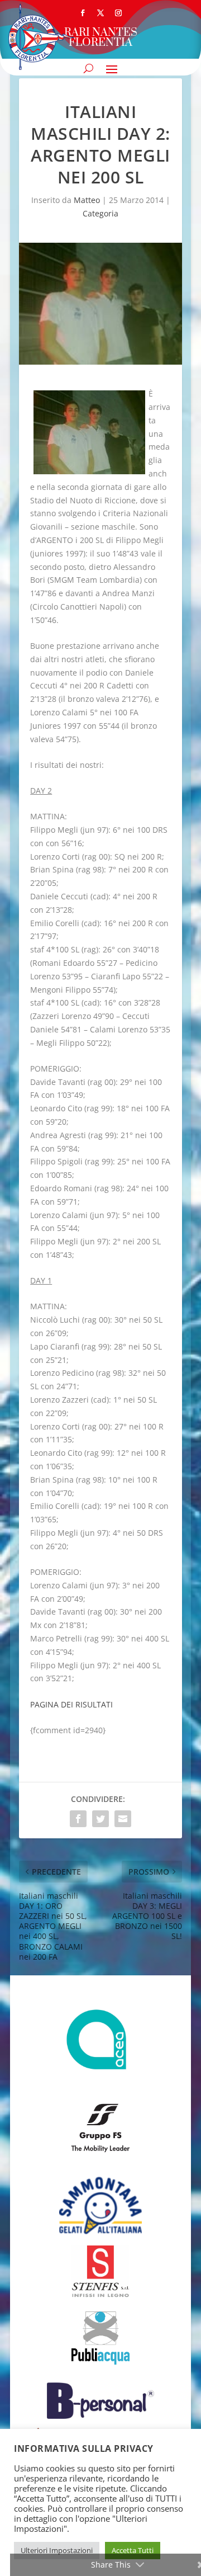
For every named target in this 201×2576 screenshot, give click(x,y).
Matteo (87, 200)
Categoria (100, 213)
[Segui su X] (100, 13)
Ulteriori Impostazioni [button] (57, 2550)
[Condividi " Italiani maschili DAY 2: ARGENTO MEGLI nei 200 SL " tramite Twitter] (100, 1819)
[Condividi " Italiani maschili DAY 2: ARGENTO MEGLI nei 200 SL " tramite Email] (123, 1819)
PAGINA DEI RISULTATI (71, 1704)
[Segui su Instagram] (118, 13)
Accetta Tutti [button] (133, 2550)
